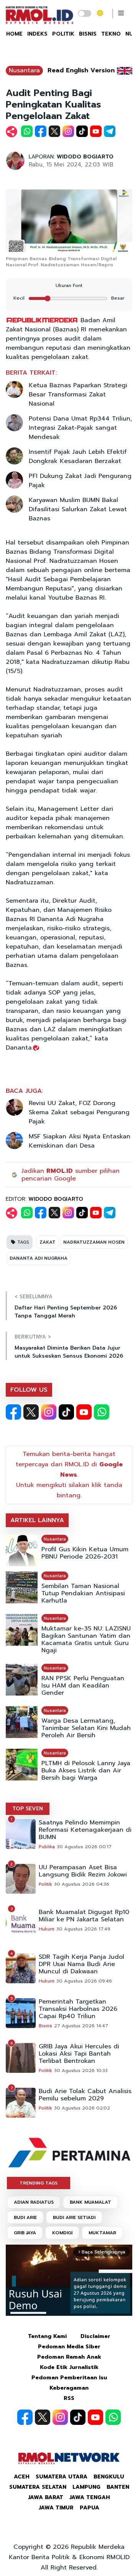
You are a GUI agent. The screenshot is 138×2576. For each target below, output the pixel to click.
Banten (118, 2487)
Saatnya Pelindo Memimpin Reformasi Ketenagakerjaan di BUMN (85, 1830)
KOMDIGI (62, 2233)
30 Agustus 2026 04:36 (82, 1884)
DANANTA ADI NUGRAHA (39, 1258)
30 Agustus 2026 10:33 (81, 2071)
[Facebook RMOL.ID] (13, 1412)
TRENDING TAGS (39, 2183)
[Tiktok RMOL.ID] (66, 1412)
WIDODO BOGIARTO (85, 157)
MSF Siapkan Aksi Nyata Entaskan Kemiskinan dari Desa (80, 1141)
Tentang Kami (47, 2336)
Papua (90, 2508)
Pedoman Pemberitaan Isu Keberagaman (69, 2383)
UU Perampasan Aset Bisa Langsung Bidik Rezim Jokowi (83, 1871)
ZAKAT (48, 1242)
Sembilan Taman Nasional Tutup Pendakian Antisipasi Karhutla (83, 1594)
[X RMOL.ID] (31, 1412)
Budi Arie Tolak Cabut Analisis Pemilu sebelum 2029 (85, 2095)
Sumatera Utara (62, 2477)
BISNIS (88, 34)
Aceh (22, 2477)
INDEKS (37, 34)
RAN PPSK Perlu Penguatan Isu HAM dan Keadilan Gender (83, 1686)
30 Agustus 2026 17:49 (83, 1929)
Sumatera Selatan (38, 2487)
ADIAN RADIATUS (34, 2202)
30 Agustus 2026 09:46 (84, 1981)
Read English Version (81, 70)
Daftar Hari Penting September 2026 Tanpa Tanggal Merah (66, 1312)
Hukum (47, 1929)
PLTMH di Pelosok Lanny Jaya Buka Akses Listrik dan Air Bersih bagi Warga (86, 1771)
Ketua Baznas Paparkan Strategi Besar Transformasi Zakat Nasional (78, 395)
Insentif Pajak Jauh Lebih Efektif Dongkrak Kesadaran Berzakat (78, 457)
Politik (45, 1884)
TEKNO (111, 34)
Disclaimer (95, 2336)
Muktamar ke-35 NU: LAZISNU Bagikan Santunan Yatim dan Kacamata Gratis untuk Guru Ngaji (86, 1640)
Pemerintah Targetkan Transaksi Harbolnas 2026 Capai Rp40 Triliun (78, 2009)
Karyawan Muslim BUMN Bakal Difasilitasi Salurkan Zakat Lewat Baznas (78, 509)
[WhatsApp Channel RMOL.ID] (102, 1412)
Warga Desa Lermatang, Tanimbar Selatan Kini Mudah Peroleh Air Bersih (86, 1728)
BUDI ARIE (25, 2217)
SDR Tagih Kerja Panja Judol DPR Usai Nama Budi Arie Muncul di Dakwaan (81, 1964)
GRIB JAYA (25, 2233)
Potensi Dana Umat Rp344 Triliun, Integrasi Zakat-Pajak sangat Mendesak (80, 428)
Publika (47, 1847)
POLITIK (63, 34)
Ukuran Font (69, 285)
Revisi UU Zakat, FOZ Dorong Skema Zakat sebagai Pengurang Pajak (79, 1112)
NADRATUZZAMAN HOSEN (94, 1242)
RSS (69, 2398)
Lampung (86, 2487)
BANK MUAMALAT (90, 2202)
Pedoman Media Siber (69, 2347)
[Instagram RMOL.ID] (49, 1412)
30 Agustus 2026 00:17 (84, 1847)
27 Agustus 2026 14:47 (81, 2026)
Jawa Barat (46, 2497)
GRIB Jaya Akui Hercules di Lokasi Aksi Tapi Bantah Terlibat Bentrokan (79, 2054)
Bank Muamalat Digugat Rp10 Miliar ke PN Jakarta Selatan (84, 1916)
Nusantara (24, 70)
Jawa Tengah (90, 2497)
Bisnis (45, 2026)
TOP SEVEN (28, 1809)
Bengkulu (109, 2477)
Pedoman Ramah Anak (69, 2357)
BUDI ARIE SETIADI (74, 2217)
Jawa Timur (56, 2508)
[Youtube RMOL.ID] (84, 1412)
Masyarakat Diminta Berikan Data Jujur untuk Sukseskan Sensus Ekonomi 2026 (69, 1352)
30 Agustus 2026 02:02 (82, 2108)
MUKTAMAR (102, 2233)
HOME (14, 34)
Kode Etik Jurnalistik (69, 2367)
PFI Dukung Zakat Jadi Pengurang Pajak (80, 481)
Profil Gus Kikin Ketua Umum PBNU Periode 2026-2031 (85, 1553)
